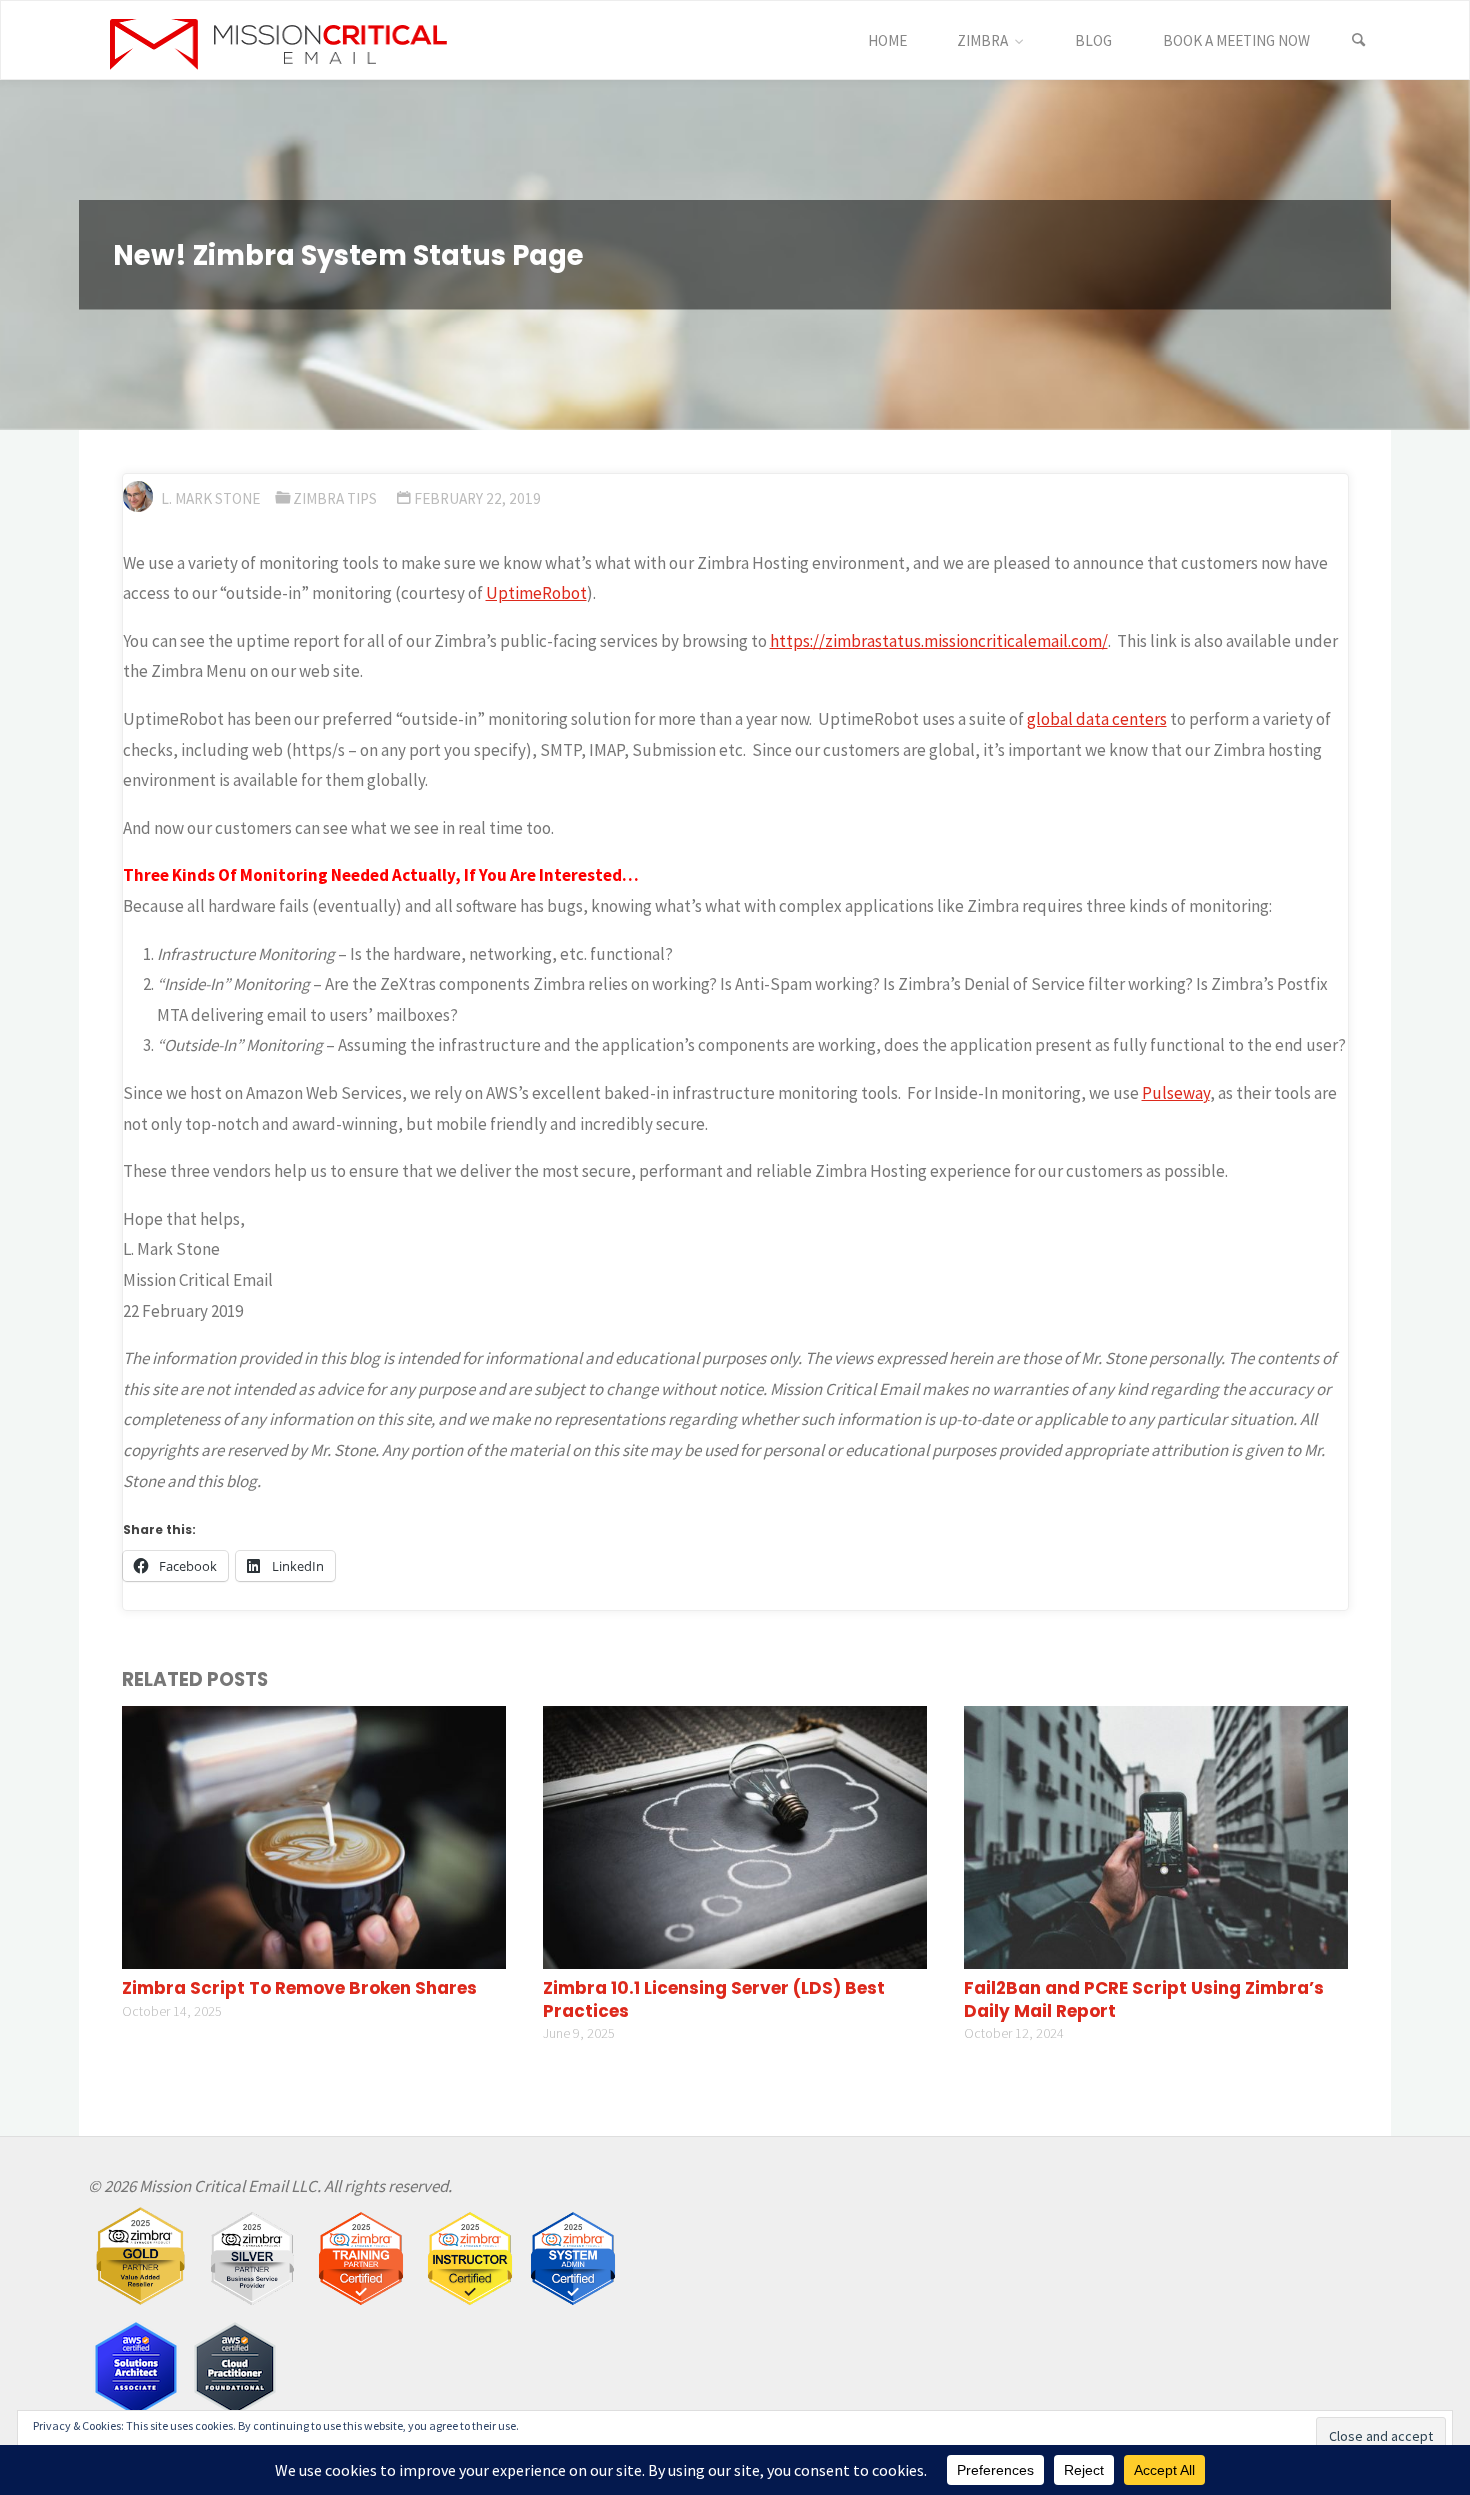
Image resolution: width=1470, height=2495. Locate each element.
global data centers (1097, 719)
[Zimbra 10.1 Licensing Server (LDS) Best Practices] (735, 1836)
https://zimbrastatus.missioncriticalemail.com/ (939, 641)
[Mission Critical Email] (279, 41)
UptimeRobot (536, 593)
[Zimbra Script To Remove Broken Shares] (314, 1836)
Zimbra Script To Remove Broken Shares (299, 1988)
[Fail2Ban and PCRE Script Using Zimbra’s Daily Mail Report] (1156, 1836)
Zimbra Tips (335, 498)
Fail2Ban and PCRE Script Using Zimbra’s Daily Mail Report (1144, 1999)
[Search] (1359, 41)
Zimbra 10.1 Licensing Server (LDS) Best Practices (714, 1999)
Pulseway (1176, 1093)
